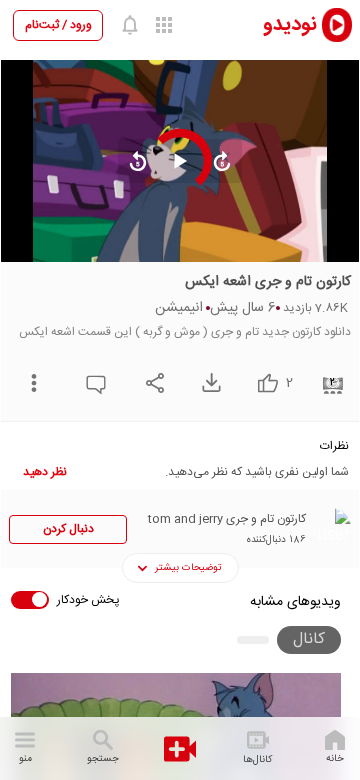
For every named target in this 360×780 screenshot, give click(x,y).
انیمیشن (179, 308)
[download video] (206, 382)
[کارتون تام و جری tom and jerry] (331, 528)
